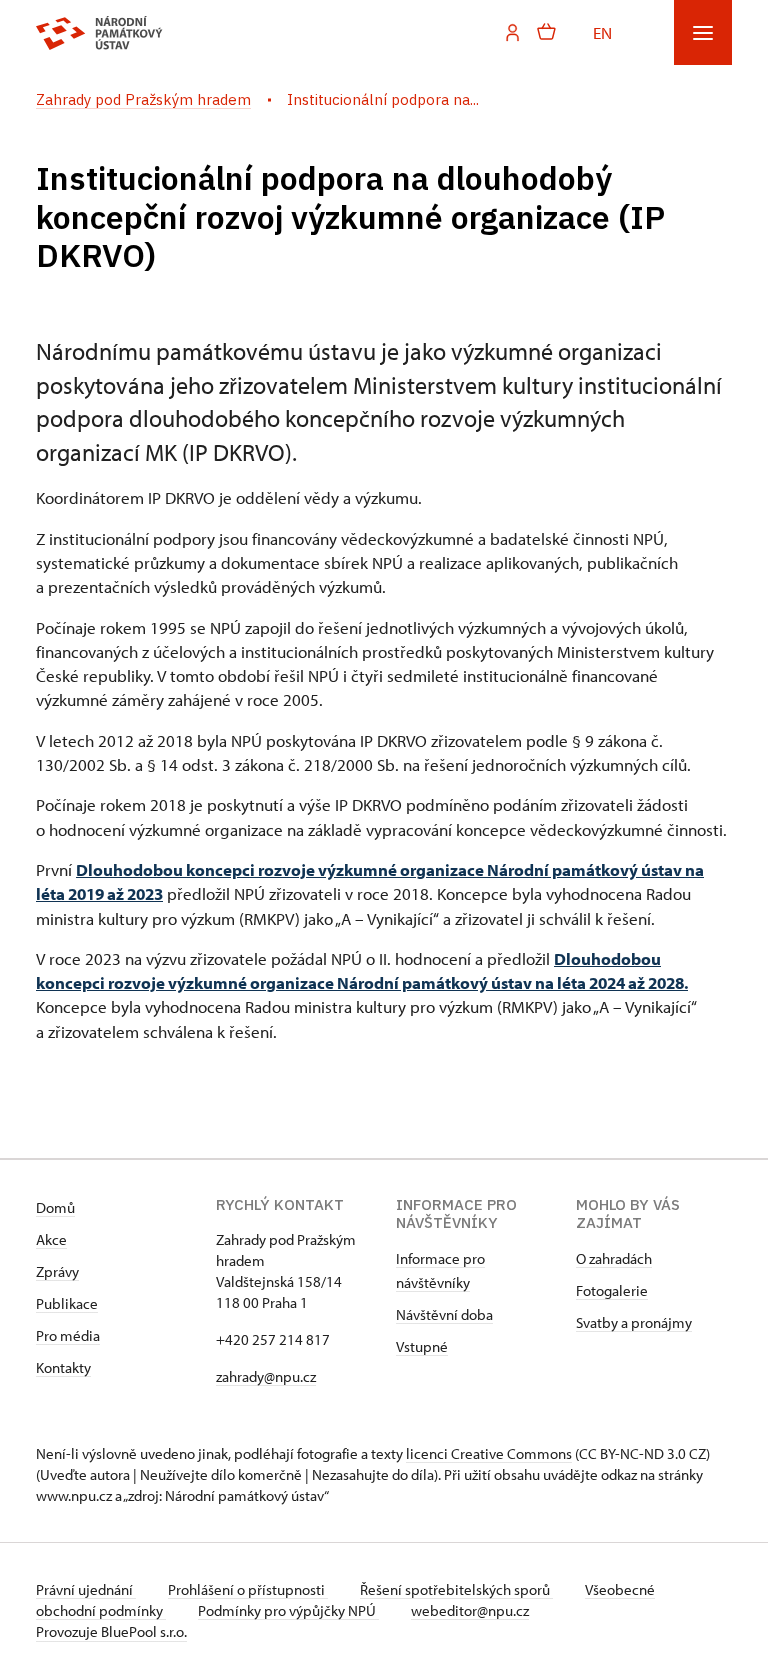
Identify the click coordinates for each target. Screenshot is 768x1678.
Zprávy (57, 1271)
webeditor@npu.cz (470, 1610)
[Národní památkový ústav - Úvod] (99, 33)
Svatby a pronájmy (634, 1322)
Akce (51, 1239)
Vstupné (422, 1346)
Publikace (67, 1303)
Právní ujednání (86, 1589)
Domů (55, 1207)
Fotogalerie (612, 1290)
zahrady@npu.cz (266, 1376)
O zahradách (614, 1258)
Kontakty (63, 1367)
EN (602, 32)
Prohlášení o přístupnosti (248, 1589)
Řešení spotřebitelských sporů (456, 1589)
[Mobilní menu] (703, 32)
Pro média (68, 1335)
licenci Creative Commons (489, 1453)
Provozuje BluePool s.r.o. (111, 1631)
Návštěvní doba (444, 1314)
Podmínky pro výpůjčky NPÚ (288, 1610)
